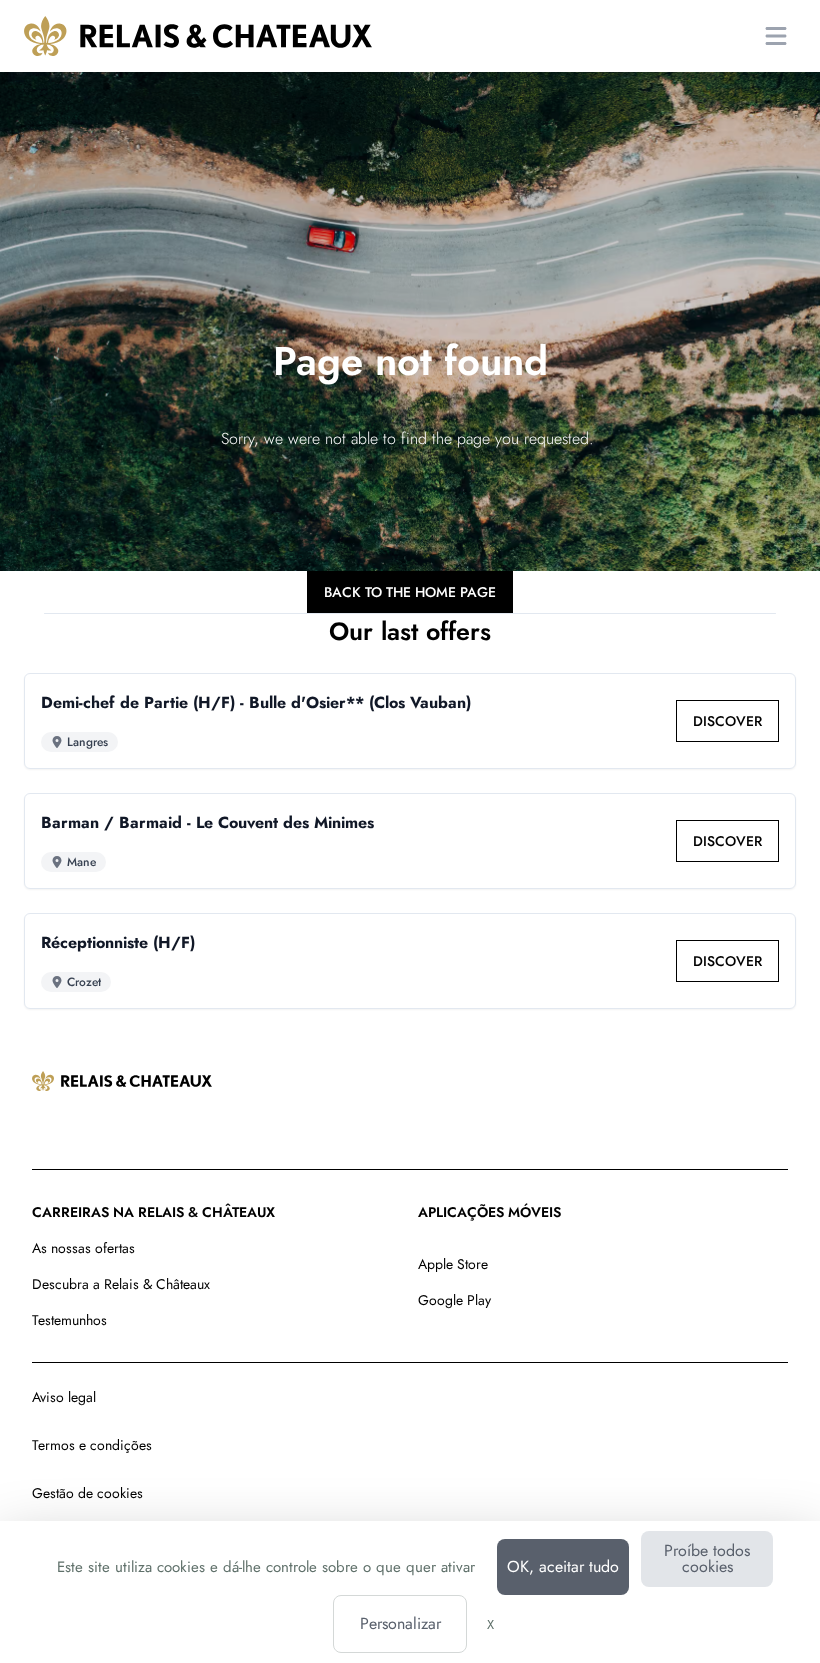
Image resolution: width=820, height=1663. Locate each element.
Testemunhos (69, 1320)
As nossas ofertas (83, 1248)
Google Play (454, 1300)
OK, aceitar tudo (563, 1566)
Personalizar (400, 1623)
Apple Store (453, 1264)
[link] (727, 721)
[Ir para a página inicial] (198, 36)
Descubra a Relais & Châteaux (121, 1284)
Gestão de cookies (87, 1493)
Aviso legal (64, 1397)
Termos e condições (92, 1445)
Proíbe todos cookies (707, 1558)
